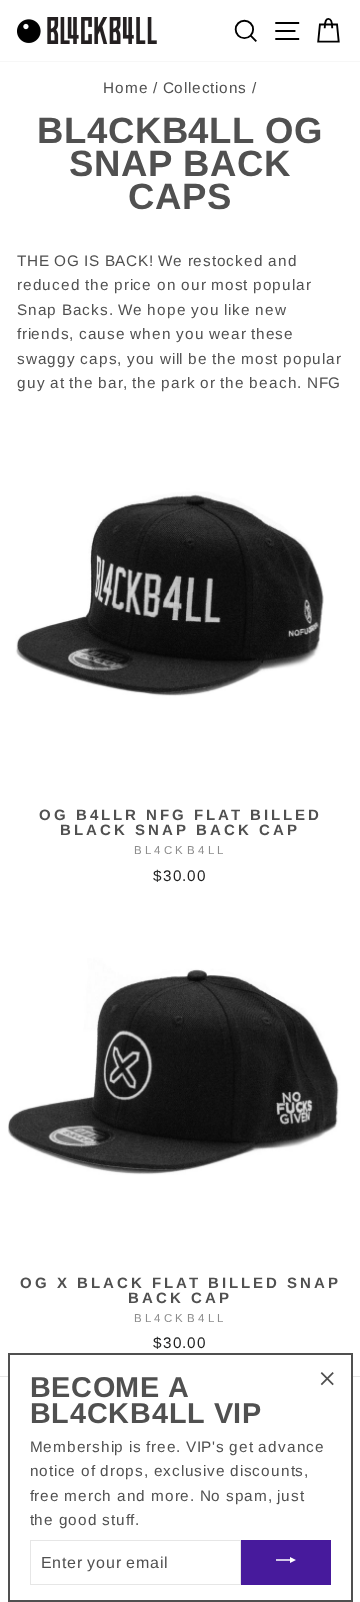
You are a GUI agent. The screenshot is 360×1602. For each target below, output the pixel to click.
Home (125, 87)
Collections (205, 87)
